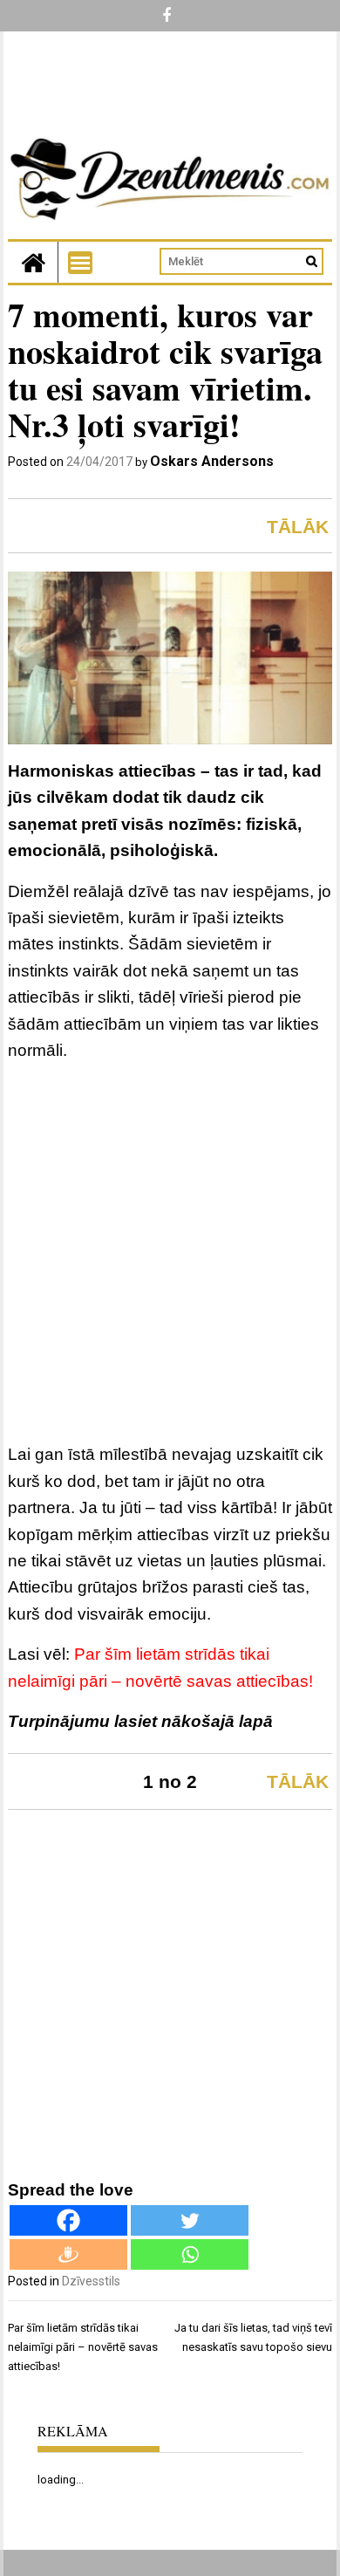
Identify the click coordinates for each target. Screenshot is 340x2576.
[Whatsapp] (190, 2254)
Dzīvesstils (91, 2281)
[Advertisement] (170, 1255)
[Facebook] (68, 2220)
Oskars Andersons (212, 461)
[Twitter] (190, 2220)
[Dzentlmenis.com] (33, 262)
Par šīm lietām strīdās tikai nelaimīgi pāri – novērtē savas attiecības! (83, 2347)
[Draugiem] (68, 2254)
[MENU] (80, 263)
